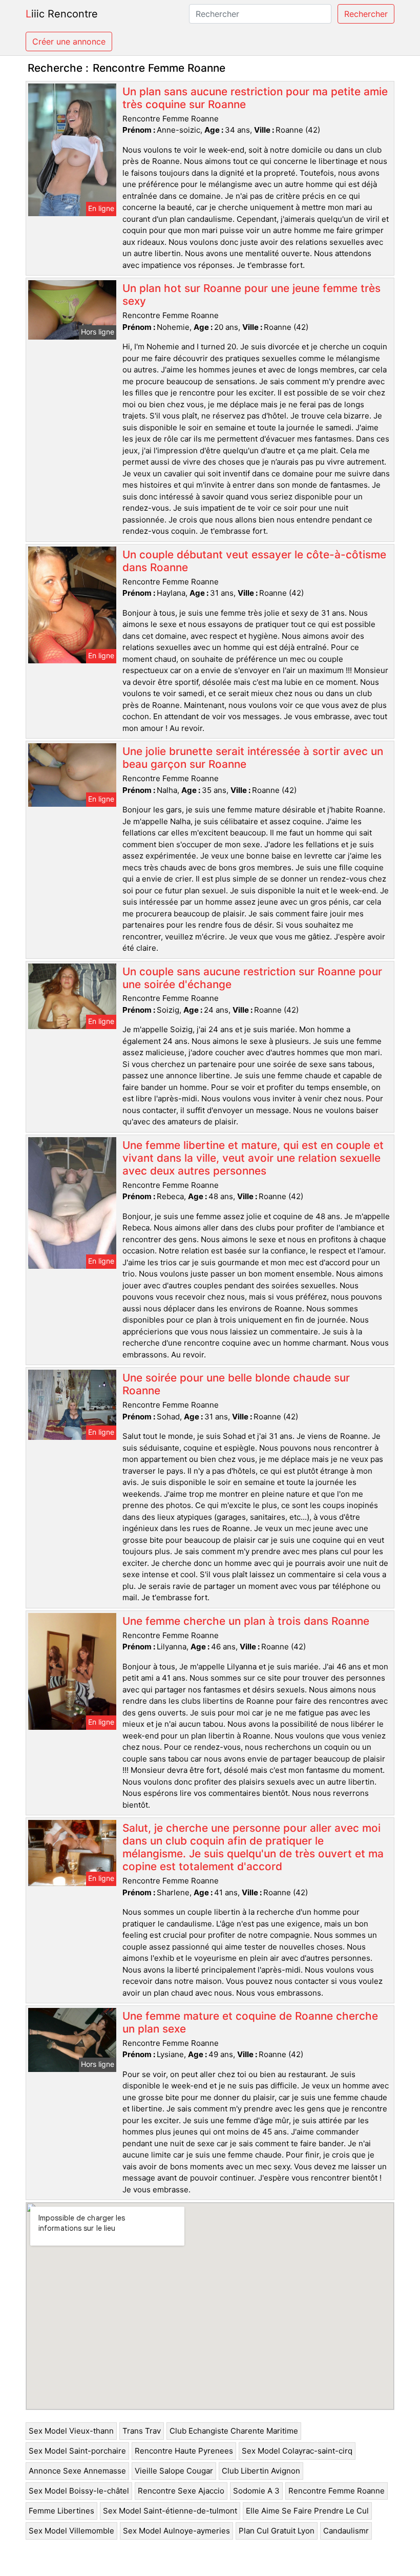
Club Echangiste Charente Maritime (234, 2431)
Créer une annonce (69, 41)
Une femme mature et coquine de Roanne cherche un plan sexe (250, 2022)
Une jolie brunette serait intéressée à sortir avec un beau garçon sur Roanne (253, 758)
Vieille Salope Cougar (174, 2471)
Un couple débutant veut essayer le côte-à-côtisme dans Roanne (254, 561)
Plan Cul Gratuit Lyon (277, 2531)
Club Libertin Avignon (261, 2471)
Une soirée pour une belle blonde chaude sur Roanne (236, 1384)
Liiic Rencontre (62, 14)
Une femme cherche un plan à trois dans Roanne (246, 1621)
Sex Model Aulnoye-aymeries (176, 2531)
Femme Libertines (61, 2511)
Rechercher (366, 14)
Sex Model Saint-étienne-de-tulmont (170, 2511)
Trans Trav (142, 2431)
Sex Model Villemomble (71, 2531)
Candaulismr (346, 2531)
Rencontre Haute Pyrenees (184, 2451)
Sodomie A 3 (256, 2491)
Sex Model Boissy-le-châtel (79, 2491)
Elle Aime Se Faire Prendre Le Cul (307, 2511)
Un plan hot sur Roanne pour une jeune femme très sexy (251, 295)
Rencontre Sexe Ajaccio (181, 2491)
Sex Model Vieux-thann (71, 2431)
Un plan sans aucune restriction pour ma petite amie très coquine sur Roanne (255, 98)
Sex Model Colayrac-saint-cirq (297, 2451)
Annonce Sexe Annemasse (77, 2471)
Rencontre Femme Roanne (337, 2491)
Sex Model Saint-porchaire (77, 2451)
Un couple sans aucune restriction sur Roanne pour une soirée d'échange (252, 978)
